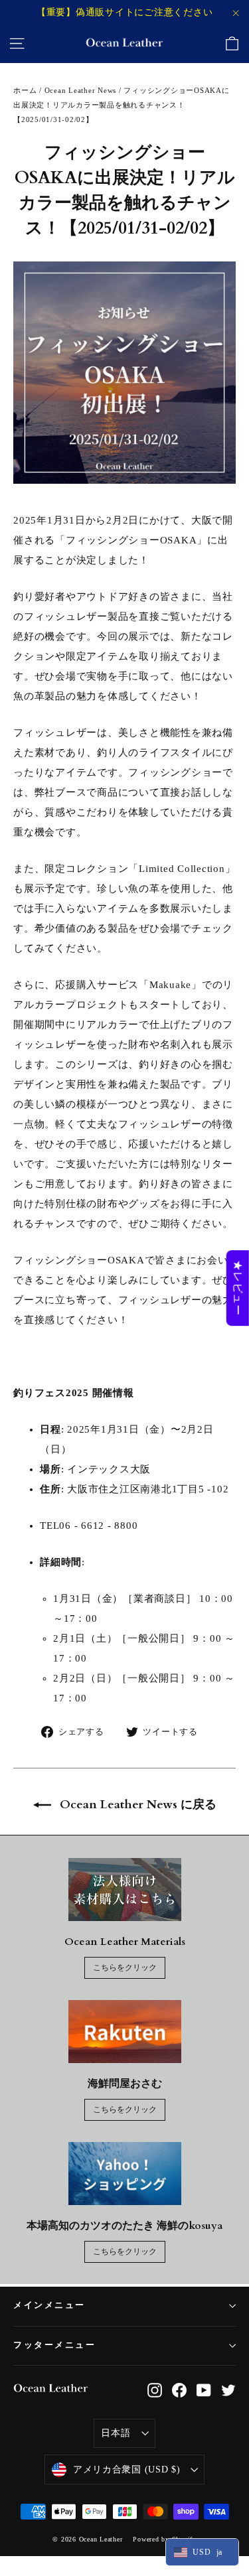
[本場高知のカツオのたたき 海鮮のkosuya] (125, 2174)
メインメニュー (49, 2306)
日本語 (116, 2433)
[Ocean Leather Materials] (125, 1890)
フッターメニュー (54, 2345)
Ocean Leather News (81, 90)
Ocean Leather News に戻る (136, 1805)
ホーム (25, 90)
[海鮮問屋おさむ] (125, 2032)
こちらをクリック (125, 1968)
